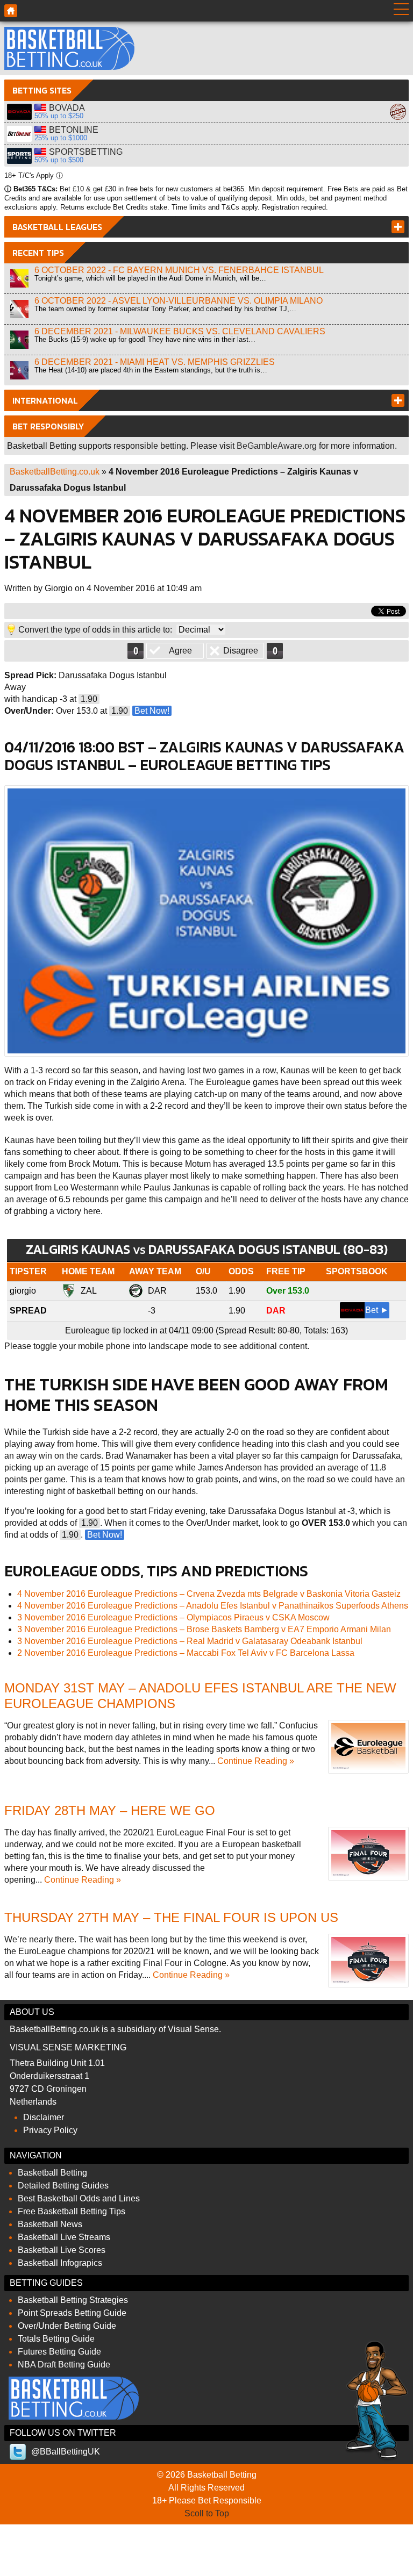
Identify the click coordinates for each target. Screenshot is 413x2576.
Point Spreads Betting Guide (72, 2313)
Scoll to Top (207, 2513)
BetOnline (19, 134)
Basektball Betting (11, 11)
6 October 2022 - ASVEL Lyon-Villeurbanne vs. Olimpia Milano (179, 301)
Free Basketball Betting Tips (72, 2211)
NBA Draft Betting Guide (64, 2365)
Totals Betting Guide (56, 2339)
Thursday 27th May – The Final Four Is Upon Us (171, 1917)
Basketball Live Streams (64, 2237)
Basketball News (50, 2224)
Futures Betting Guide (59, 2352)
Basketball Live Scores (62, 2250)
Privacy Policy (50, 2130)
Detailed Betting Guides (63, 2186)
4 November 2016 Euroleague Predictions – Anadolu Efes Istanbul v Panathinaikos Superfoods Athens (213, 1606)
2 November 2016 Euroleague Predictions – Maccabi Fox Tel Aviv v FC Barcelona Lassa (186, 1653)
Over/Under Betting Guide (67, 2326)
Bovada (19, 112)
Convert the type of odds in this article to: (95, 630)
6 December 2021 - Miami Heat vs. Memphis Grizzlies (155, 362)
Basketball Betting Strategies (73, 2300)
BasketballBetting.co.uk (55, 472)
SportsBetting (19, 156)
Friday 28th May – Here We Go (110, 1810)
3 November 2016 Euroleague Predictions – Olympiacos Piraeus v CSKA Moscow (173, 1617)
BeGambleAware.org (277, 446)
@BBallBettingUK (66, 2452)
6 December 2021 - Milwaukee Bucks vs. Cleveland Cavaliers (180, 331)
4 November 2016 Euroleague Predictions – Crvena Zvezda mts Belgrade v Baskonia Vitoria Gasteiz (209, 1594)
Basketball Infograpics (60, 2263)
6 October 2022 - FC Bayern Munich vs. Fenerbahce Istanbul (179, 270)
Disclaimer (44, 2117)
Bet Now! (152, 711)
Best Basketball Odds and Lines (79, 2198)
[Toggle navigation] (401, 11)
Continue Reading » (256, 1761)
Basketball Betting (69, 48)
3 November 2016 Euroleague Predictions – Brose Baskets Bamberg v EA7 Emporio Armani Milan (204, 1629)
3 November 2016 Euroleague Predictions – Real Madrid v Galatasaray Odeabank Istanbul (190, 1641)
